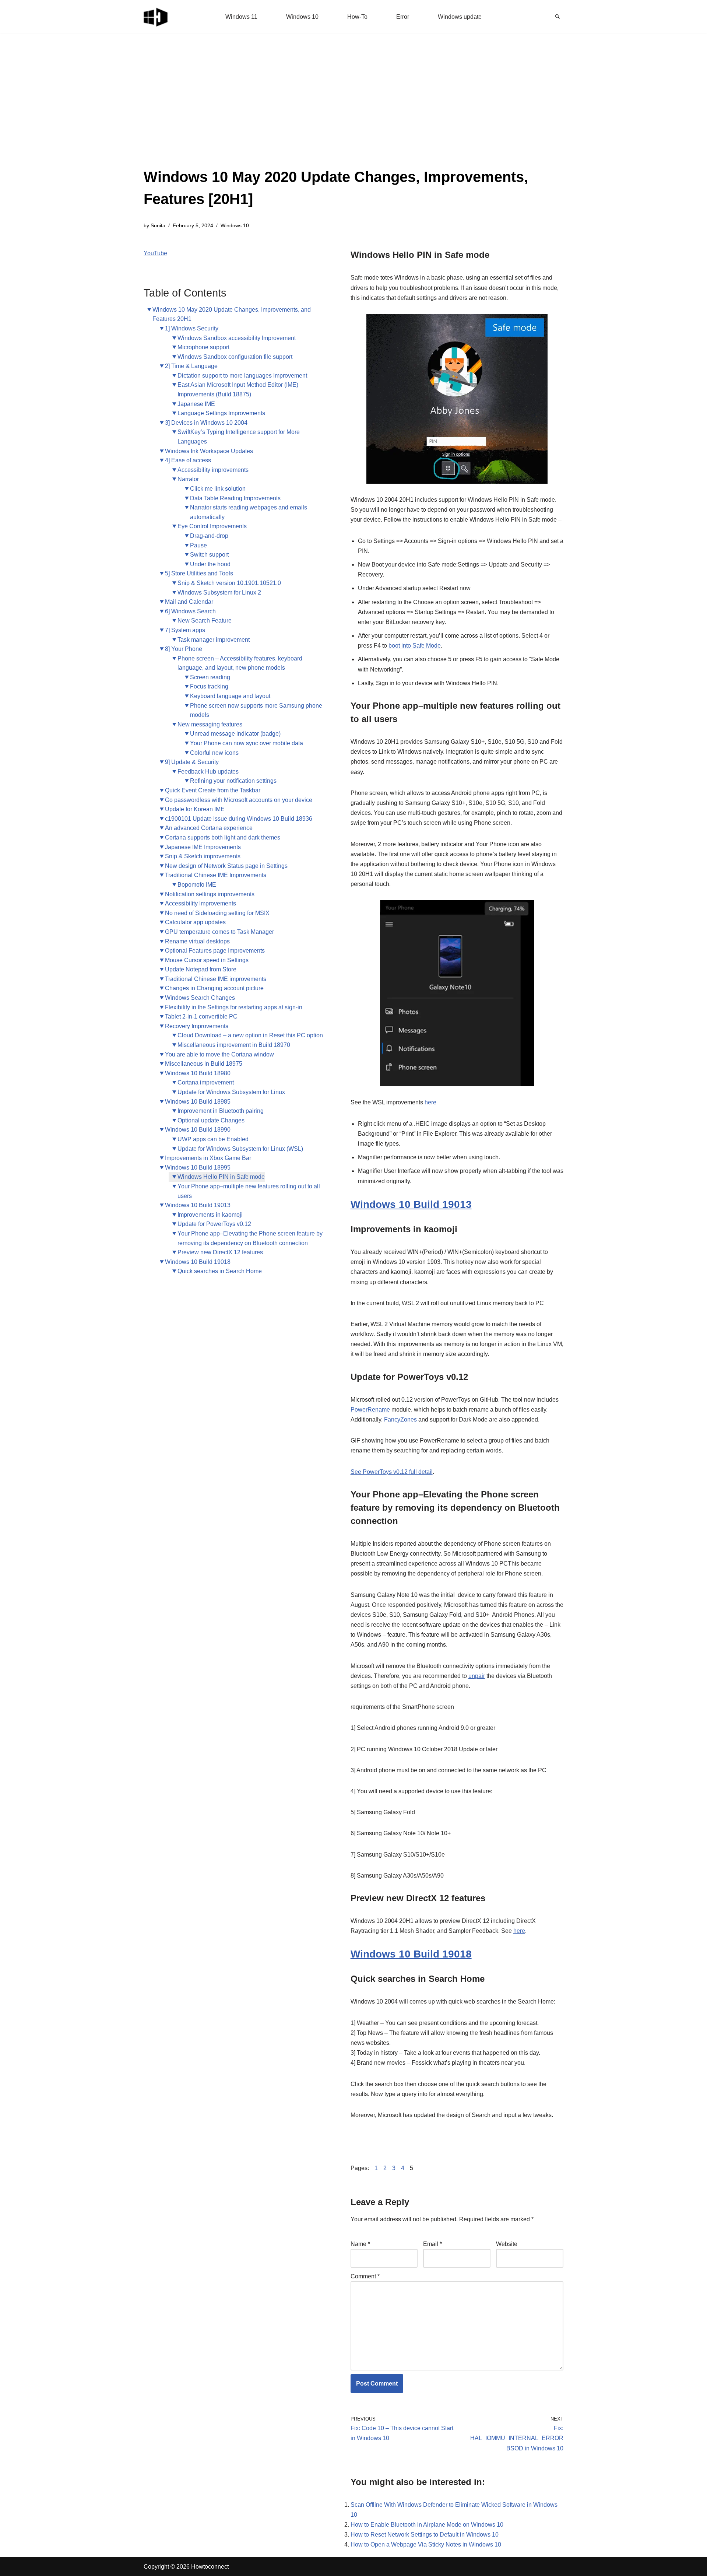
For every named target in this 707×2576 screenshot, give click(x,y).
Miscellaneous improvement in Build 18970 (234, 1045)
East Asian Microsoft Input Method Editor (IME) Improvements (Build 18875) (238, 390)
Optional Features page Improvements (215, 951)
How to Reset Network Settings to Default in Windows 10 (425, 2535)
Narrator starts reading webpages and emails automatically (249, 512)
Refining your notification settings (233, 781)
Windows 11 (241, 17)
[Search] (557, 17)
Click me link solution (218, 489)
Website (507, 2244)
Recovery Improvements (197, 1026)
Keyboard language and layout (230, 696)
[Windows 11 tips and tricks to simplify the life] (156, 17)
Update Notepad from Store (201, 969)
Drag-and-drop (209, 536)
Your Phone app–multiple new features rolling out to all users (249, 1191)
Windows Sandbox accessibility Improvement (237, 338)
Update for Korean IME (195, 809)
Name (360, 2244)
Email (432, 2244)
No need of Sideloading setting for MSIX (217, 913)
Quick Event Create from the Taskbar (213, 790)
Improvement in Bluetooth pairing (221, 1111)
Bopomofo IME (197, 885)
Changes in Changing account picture (214, 988)
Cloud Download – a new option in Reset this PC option (250, 1035)
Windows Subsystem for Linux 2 (219, 593)
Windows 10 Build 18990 (198, 1130)
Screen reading (210, 677)
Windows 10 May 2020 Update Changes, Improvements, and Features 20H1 (232, 314)
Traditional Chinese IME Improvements (216, 875)
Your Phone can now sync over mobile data (247, 743)
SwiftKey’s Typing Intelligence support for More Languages (239, 437)
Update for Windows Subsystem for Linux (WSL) (240, 1149)
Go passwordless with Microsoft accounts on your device (239, 800)
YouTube (155, 253)
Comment (365, 2276)
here (430, 1102)
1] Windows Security (192, 328)
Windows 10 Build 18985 (198, 1102)
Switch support (209, 555)
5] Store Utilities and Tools (199, 573)
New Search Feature (205, 621)
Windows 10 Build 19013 (198, 1205)
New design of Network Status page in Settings (226, 866)
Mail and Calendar (189, 602)
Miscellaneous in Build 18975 (204, 1064)
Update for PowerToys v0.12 (214, 1224)
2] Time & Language (191, 366)
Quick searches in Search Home (220, 1271)
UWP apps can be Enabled (213, 1139)
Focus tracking (209, 686)
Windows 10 (302, 17)
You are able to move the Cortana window (219, 1054)
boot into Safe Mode (415, 646)
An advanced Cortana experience (209, 828)
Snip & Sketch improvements (203, 856)
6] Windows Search (190, 611)
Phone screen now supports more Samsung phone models (256, 710)
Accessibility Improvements (201, 903)
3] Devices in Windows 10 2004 (206, 423)
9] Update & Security (192, 762)
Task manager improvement (214, 640)
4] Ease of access (188, 460)
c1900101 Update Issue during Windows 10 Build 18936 (239, 819)
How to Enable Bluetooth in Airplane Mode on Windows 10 (427, 2525)
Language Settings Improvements (221, 413)
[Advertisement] (353, 111)
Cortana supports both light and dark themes (223, 837)
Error (403, 17)
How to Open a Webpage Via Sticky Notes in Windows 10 (426, 2545)
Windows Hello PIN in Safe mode (221, 1177)
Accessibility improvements (213, 470)
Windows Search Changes (200, 998)
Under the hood (210, 564)
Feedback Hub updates (208, 772)
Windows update (460, 17)
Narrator (188, 479)
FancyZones (400, 1420)
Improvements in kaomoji (210, 1215)
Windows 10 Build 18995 (198, 1168)
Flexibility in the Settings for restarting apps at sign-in (234, 1007)
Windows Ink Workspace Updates (209, 451)
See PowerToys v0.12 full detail (392, 1472)
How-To (357, 17)
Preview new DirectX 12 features (220, 1252)
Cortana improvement (206, 1082)
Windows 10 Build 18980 (198, 1073)
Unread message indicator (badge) (235, 734)
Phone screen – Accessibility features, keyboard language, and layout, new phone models (240, 663)
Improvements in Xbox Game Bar (208, 1158)
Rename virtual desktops (197, 941)
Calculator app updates (195, 922)
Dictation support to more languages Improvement (242, 376)
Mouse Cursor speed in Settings (207, 960)
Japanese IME (196, 404)
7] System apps (185, 630)
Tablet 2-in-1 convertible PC (201, 1017)
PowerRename (370, 1410)
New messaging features (210, 724)
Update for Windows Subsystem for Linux (231, 1092)
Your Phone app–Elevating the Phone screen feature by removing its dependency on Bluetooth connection (250, 1238)
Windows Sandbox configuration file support (235, 357)
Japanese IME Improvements (203, 847)
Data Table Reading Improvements (235, 498)
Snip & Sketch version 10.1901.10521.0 (229, 583)
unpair (477, 1676)
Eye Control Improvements (212, 526)
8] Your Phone (184, 649)
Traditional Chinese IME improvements (216, 979)
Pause (198, 545)
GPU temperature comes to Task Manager (219, 932)
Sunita (158, 225)
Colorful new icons (214, 753)
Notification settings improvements (210, 894)
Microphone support (203, 347)
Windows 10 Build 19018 (198, 1262)
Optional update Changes (211, 1120)
